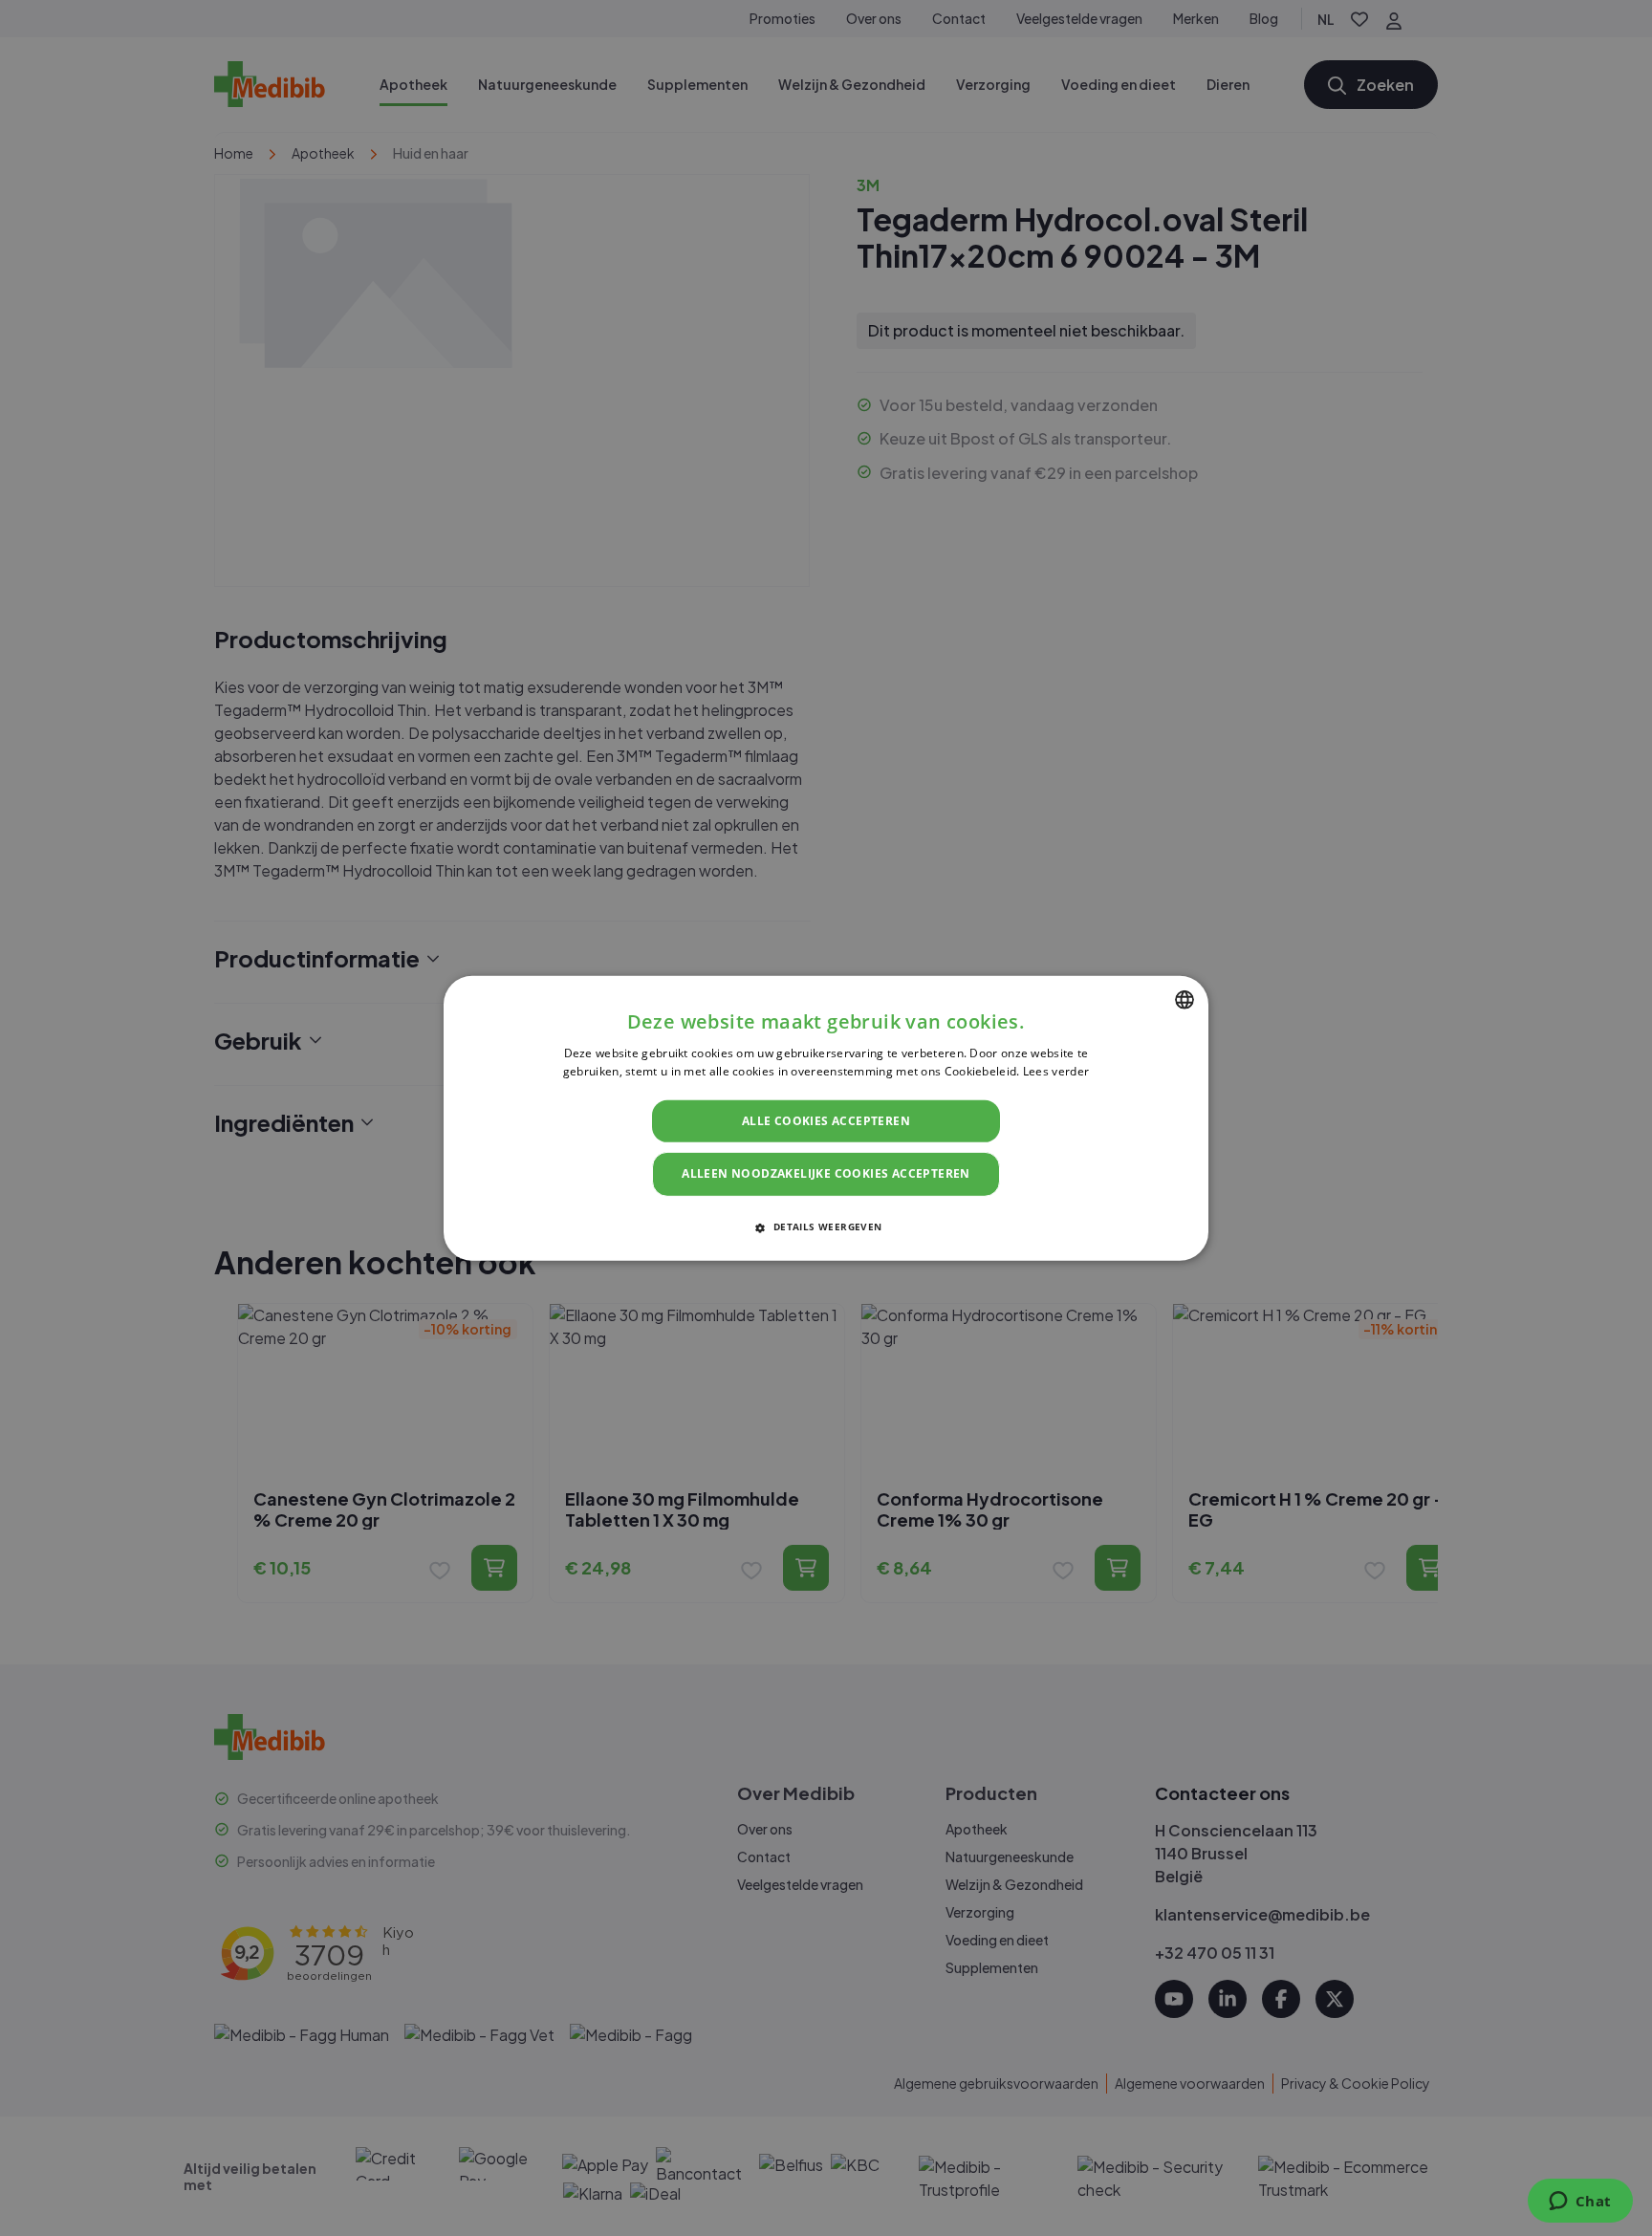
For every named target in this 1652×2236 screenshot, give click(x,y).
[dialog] (826, 1118)
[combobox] (1185, 999)
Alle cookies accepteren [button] (826, 1121)
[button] (826, 1227)
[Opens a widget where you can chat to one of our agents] (1580, 2203)
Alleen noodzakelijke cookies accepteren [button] (826, 1173)
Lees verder (1056, 1071)
